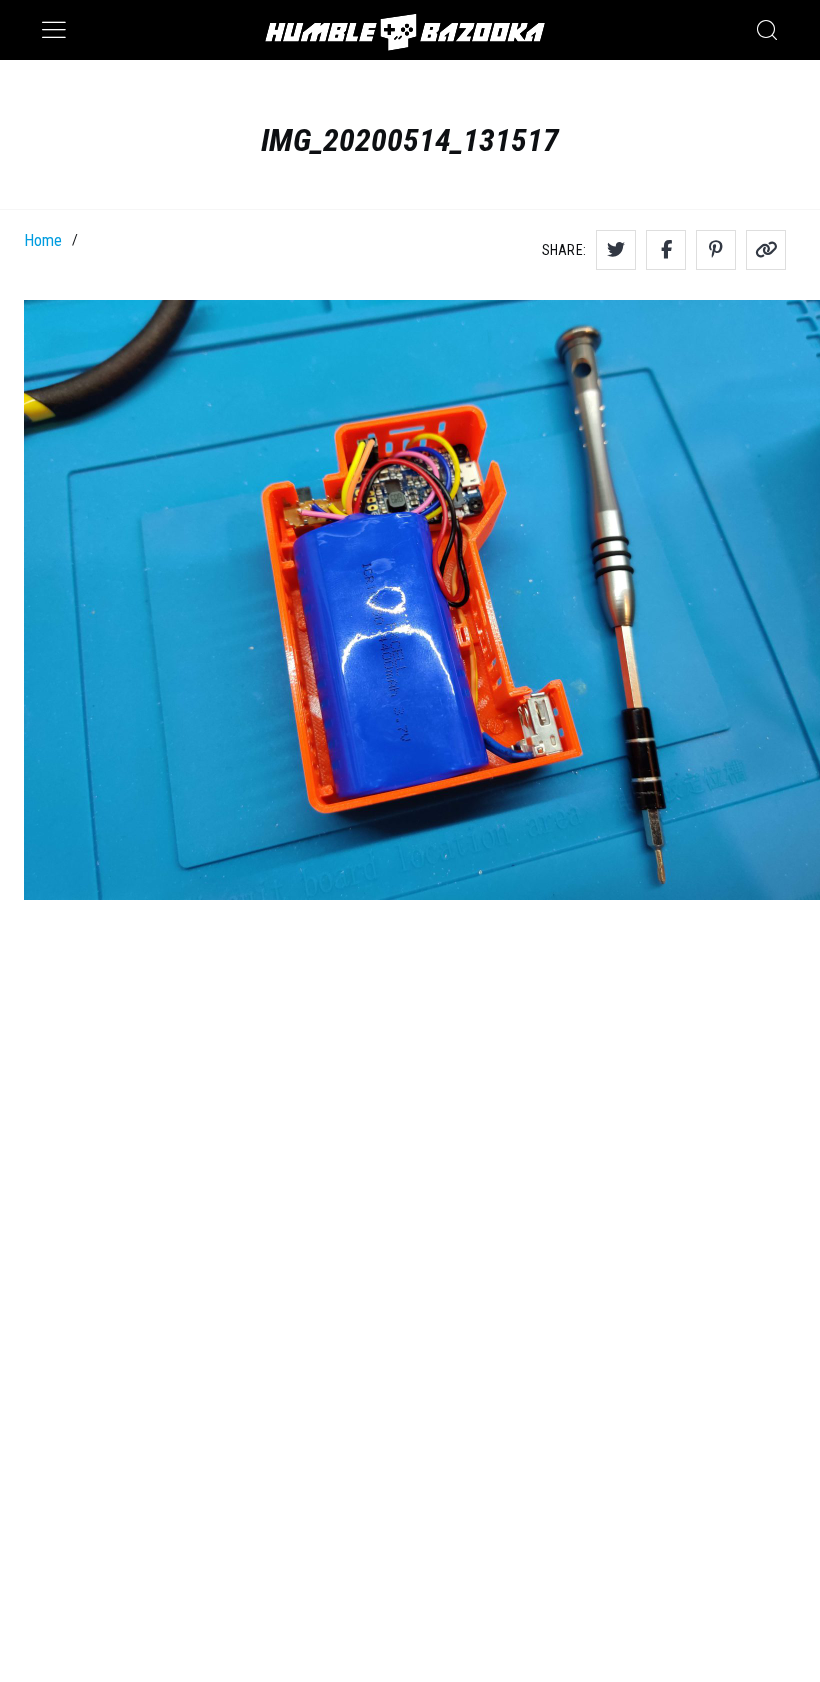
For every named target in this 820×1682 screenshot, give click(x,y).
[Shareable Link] (766, 250)
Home (43, 240)
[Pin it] (716, 250)
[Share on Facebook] (666, 250)
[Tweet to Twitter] (616, 250)
